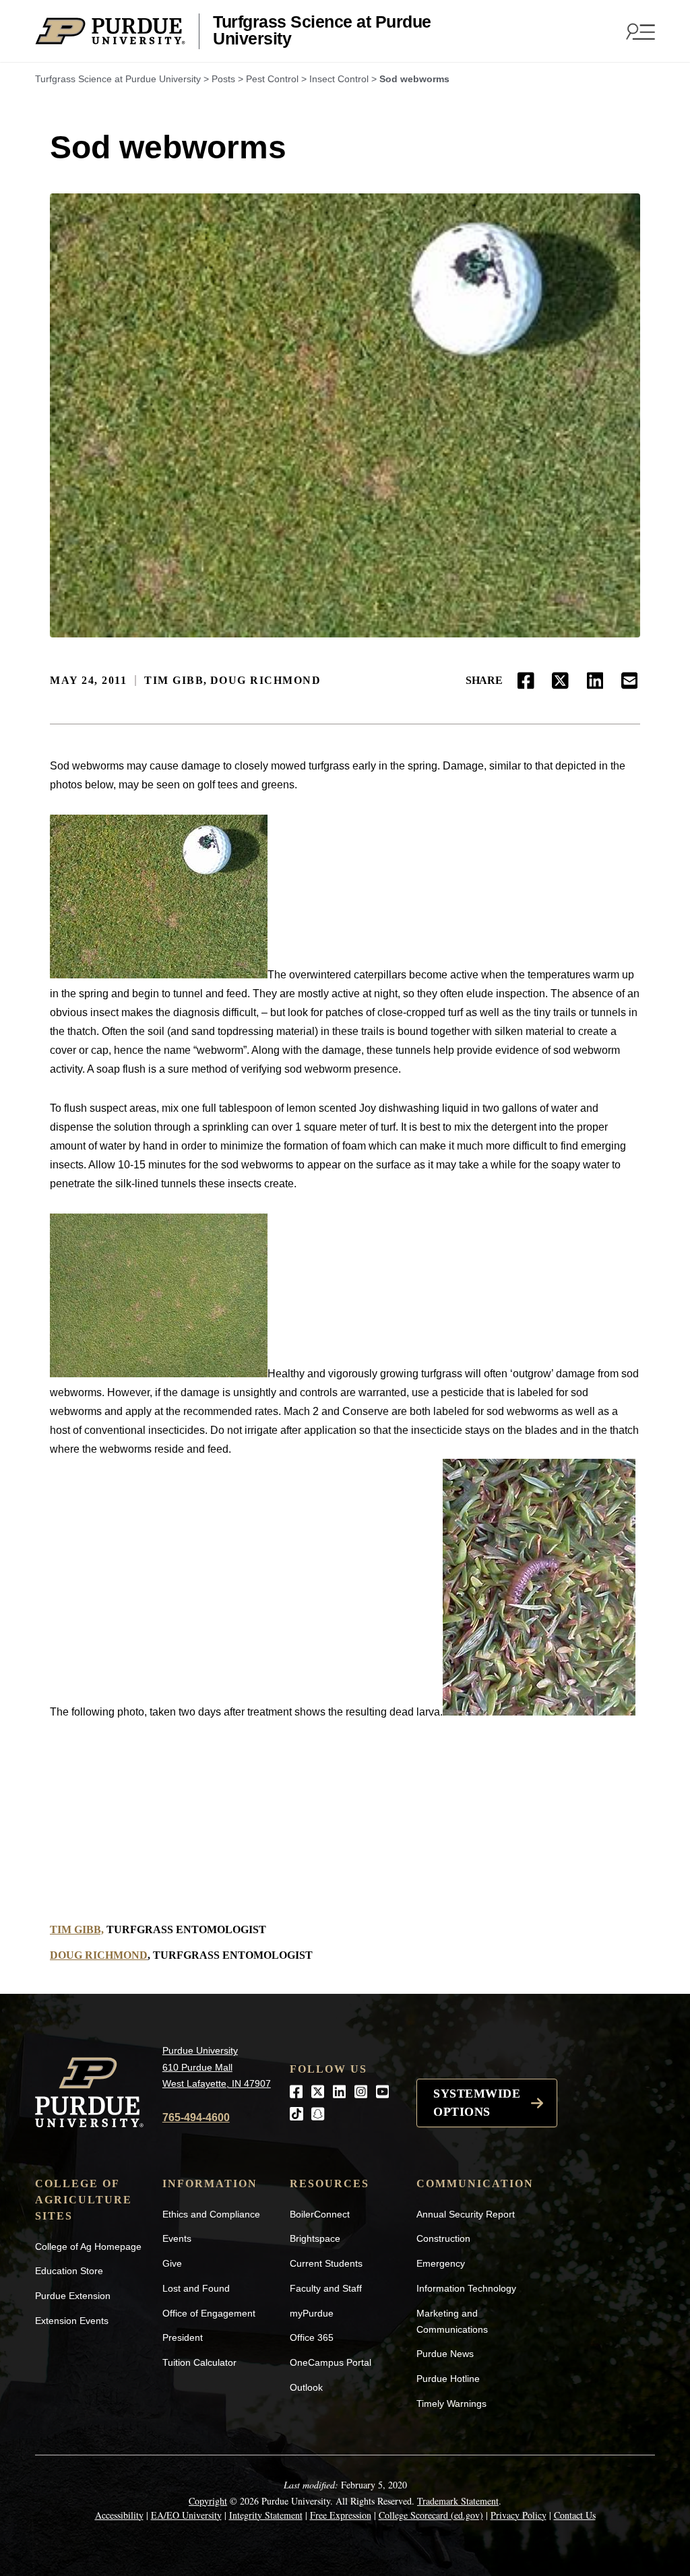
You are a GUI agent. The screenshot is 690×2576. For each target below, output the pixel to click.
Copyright (208, 2501)
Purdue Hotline (448, 2379)
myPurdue (312, 2313)
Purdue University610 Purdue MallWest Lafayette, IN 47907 (217, 2067)
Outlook (306, 2387)
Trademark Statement (458, 2501)
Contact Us (575, 2515)
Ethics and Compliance (211, 2214)
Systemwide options (477, 2103)
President (183, 2337)
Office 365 (312, 2337)
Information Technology (466, 2288)
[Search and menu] (639, 31)
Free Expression (341, 2515)
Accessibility (119, 2515)
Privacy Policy (519, 2515)
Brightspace (315, 2238)
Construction (443, 2238)
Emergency (441, 2263)
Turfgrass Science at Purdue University (322, 31)
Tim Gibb (174, 680)
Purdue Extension (73, 2296)
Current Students (326, 2263)
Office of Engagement (209, 2313)
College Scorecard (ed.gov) (431, 2515)
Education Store (69, 2271)
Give (172, 2263)
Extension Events (72, 2321)
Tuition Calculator (199, 2362)
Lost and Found (196, 2288)
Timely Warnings (451, 2404)
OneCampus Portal (331, 2362)
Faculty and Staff (326, 2288)
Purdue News (445, 2354)
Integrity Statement (266, 2515)
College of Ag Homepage (88, 2247)
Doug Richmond (266, 680)
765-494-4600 (196, 2117)
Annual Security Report (466, 2214)
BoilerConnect (320, 2214)
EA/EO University (186, 2515)
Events (177, 2238)
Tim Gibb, (77, 1929)
